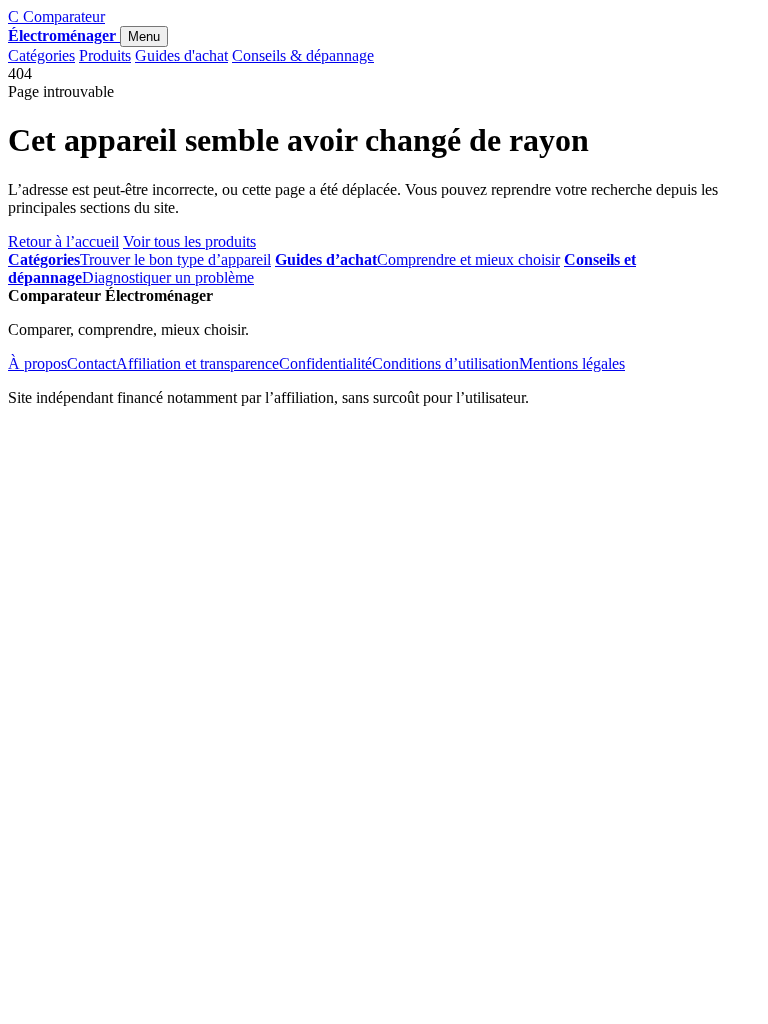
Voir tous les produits (189, 241)
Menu (144, 36)
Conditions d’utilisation (445, 363)
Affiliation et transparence (197, 363)
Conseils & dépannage (303, 55)
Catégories (41, 55)
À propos (37, 363)
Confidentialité (325, 363)
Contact (91, 363)
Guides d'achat (181, 55)
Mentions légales (572, 363)
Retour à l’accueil (63, 241)
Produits (105, 55)
